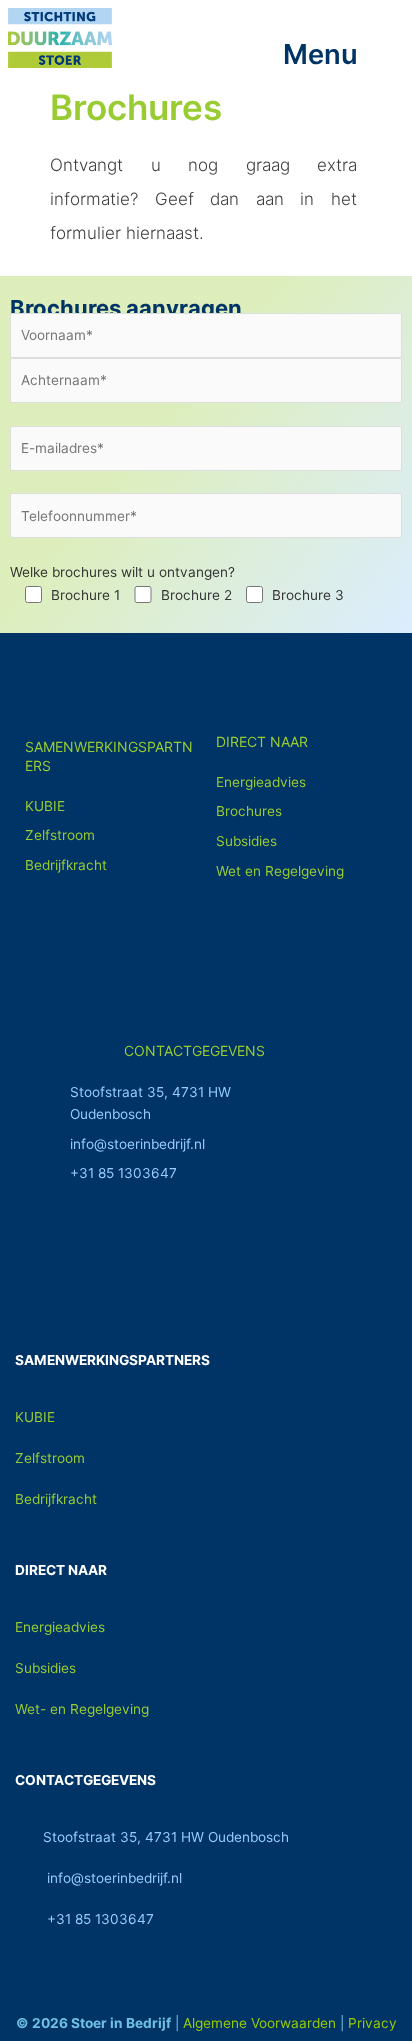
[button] (335, 54)
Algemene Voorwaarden (259, 2023)
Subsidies (45, 1668)
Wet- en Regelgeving (82, 1709)
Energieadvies (60, 1627)
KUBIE (35, 1417)
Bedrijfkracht (56, 1499)
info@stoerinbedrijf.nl (112, 1878)
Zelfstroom (50, 1458)
